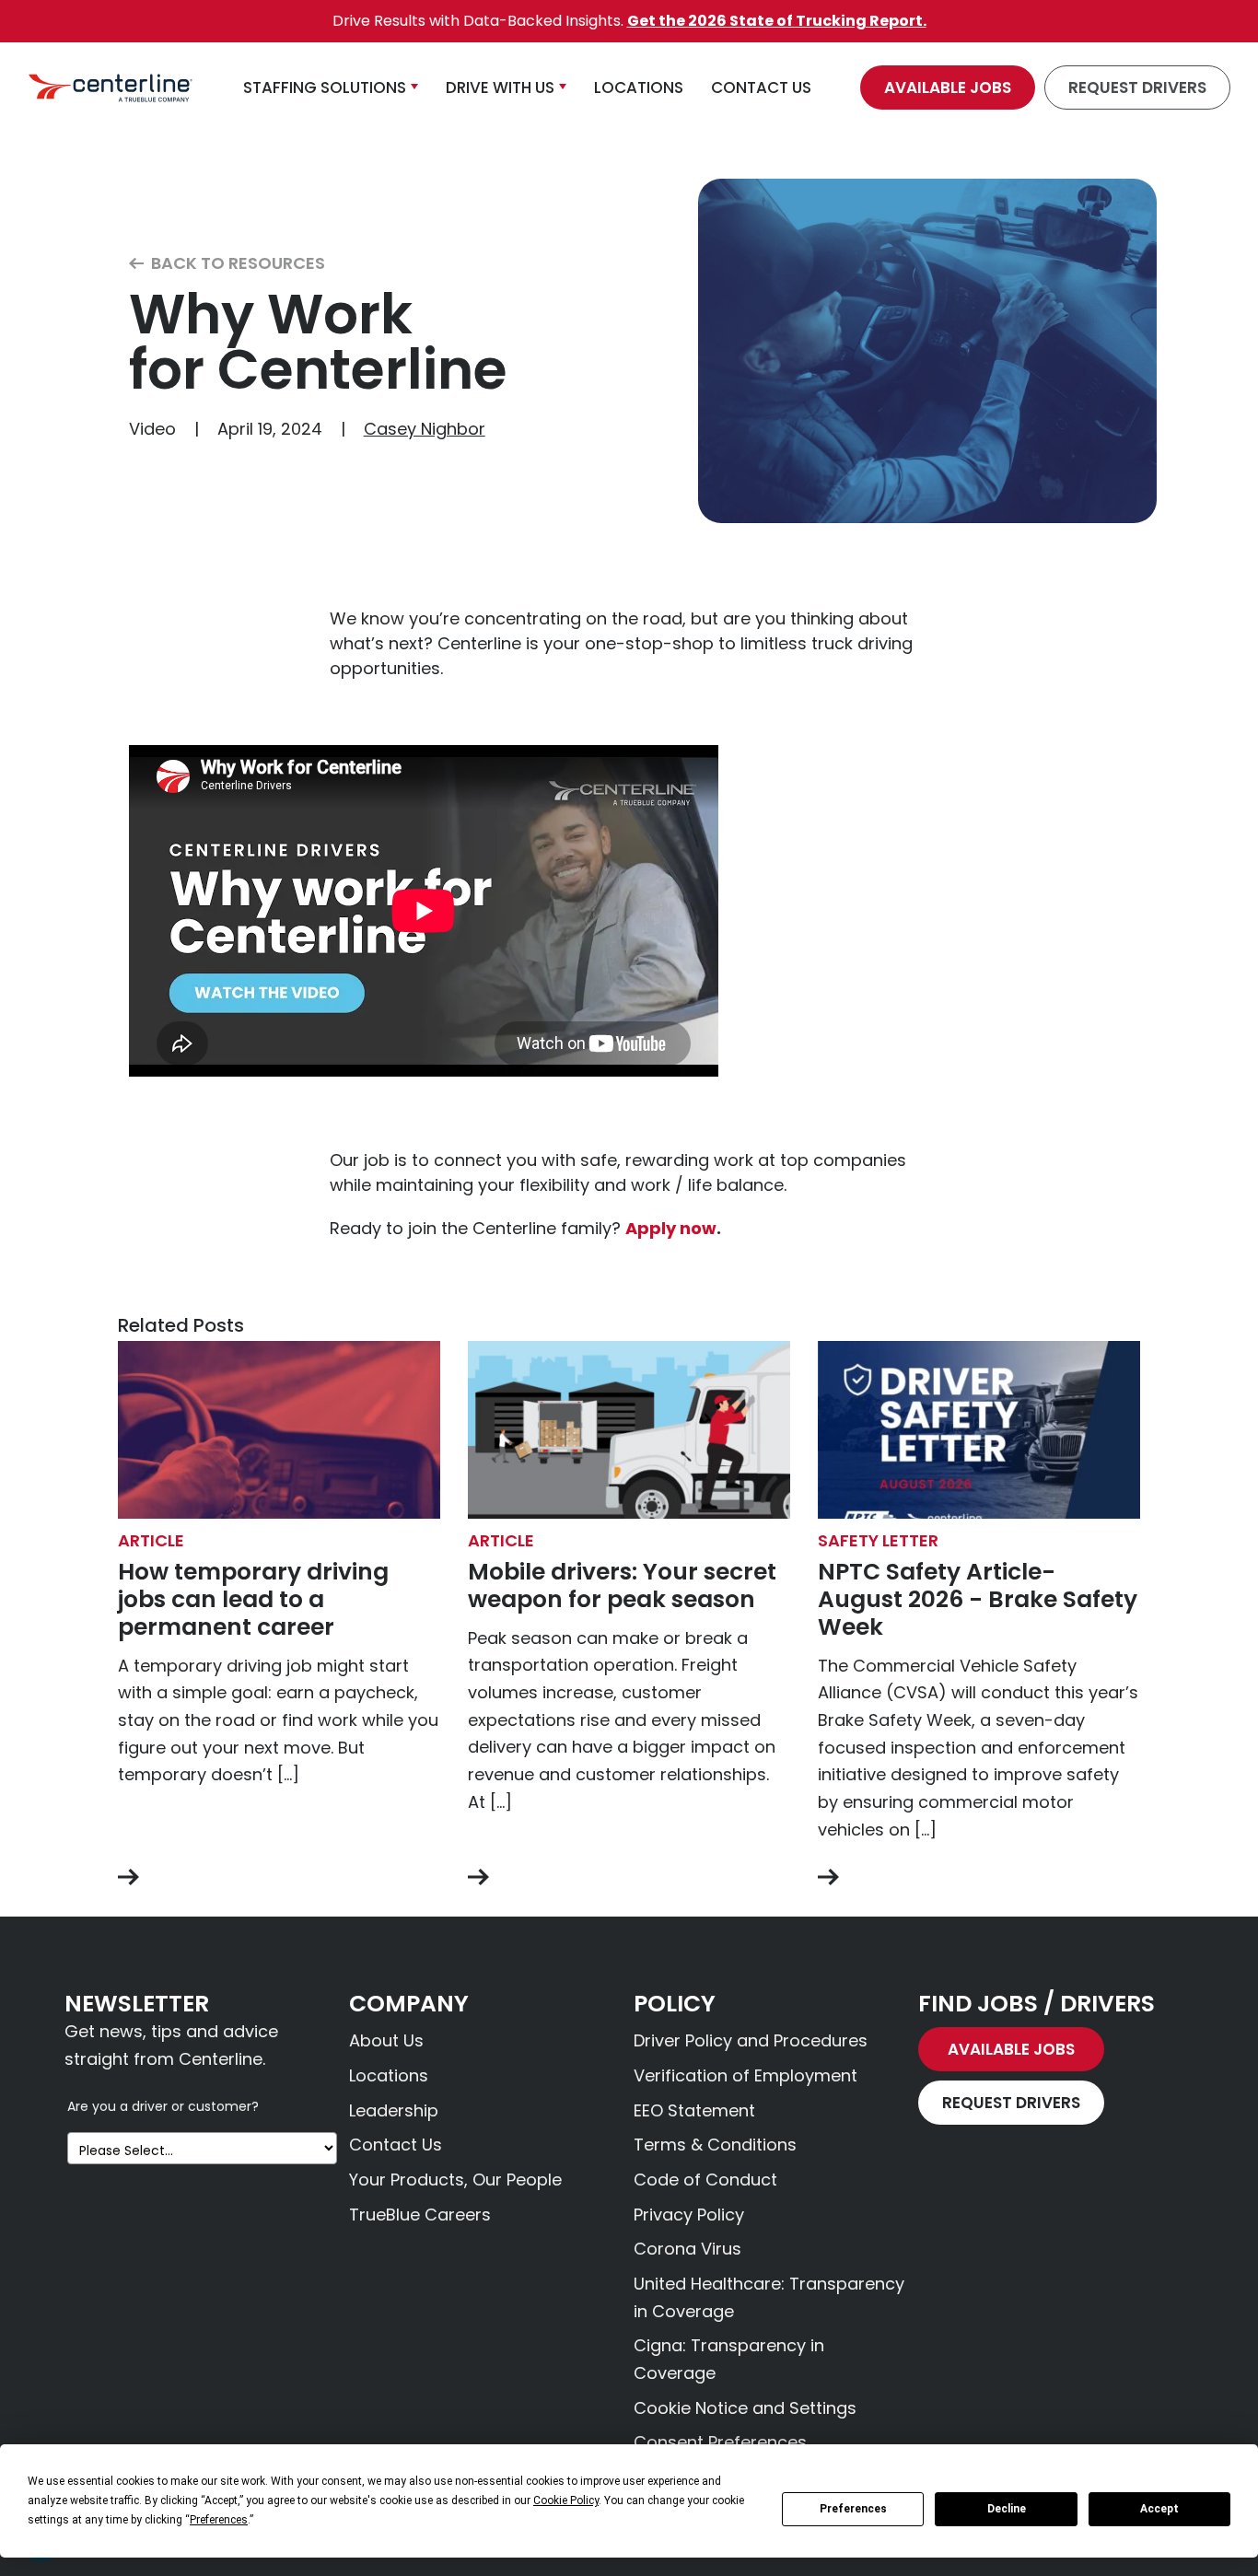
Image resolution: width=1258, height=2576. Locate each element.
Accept (1159, 2509)
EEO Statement (694, 2110)
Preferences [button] (219, 2520)
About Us (386, 2040)
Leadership (394, 2110)
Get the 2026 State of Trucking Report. (777, 21)
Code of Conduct (705, 2180)
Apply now (671, 1228)
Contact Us (396, 2145)
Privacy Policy (689, 2215)
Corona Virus (687, 2249)
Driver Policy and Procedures (751, 2040)
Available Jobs (948, 87)
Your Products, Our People (455, 2180)
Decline (1007, 2509)
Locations (389, 2075)
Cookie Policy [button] (566, 2500)
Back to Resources (236, 264)
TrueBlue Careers (420, 2215)
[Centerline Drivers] (111, 88)
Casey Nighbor (425, 429)
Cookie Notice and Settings (745, 2408)
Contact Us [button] (761, 87)
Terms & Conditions (715, 2145)
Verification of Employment (745, 2075)
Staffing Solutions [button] (325, 87)
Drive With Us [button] (500, 87)
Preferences (853, 2509)
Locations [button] (639, 87)
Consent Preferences (720, 2442)
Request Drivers (1137, 87)
